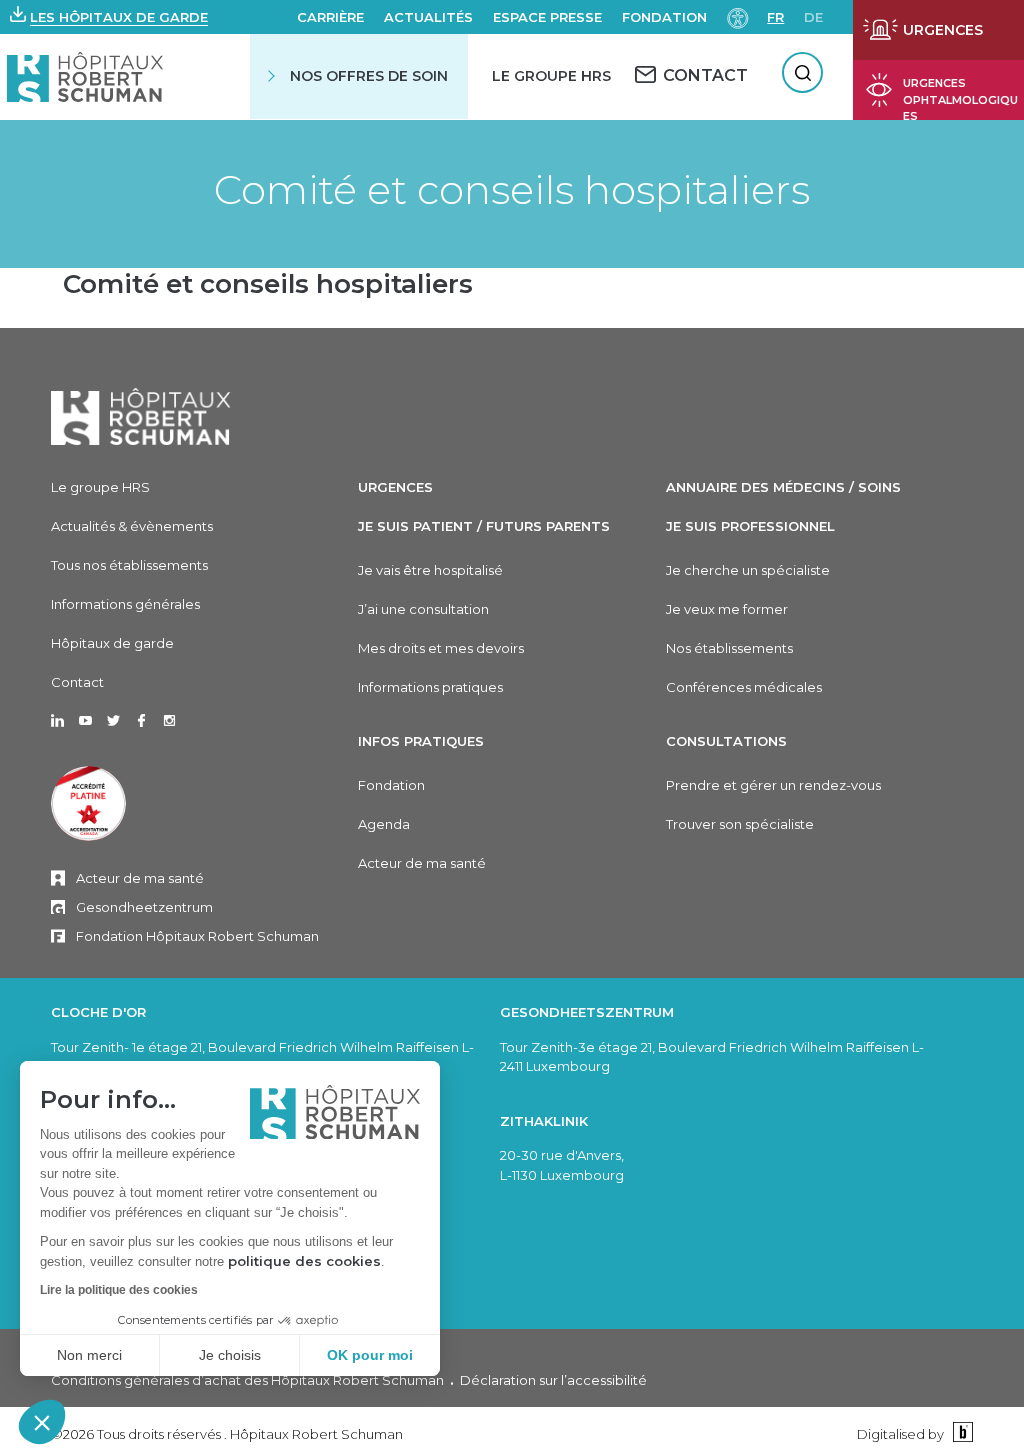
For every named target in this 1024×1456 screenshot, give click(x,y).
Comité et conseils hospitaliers (512, 190)
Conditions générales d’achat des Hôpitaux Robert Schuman (247, 1380)
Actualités (428, 17)
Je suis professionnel (750, 526)
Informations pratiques (430, 687)
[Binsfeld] (960, 1433)
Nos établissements (729, 648)
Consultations (726, 741)
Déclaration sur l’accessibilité (553, 1380)
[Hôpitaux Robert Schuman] (141, 416)
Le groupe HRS (100, 487)
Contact (77, 682)
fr (775, 17)
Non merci (89, 1355)
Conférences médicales (744, 687)
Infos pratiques (421, 741)
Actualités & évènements (132, 526)
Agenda (384, 824)
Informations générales (125, 604)
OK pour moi (370, 1355)
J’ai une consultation (423, 609)
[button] (42, 1422)
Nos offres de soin (369, 76)
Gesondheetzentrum (144, 907)
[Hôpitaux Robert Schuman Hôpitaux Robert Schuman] (85, 76)
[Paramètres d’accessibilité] (738, 16)
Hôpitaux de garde (112, 643)
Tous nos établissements (129, 565)
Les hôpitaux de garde (119, 17)
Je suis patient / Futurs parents (484, 526)
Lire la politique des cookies (119, 1290)
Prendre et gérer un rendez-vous (773, 785)
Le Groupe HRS (551, 76)
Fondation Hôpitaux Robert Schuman (197, 936)
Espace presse (547, 17)
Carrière (330, 17)
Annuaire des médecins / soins (783, 487)
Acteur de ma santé (140, 878)
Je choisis (230, 1355)
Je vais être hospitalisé (430, 570)
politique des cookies (304, 1261)
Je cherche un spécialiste (748, 570)
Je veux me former (727, 609)
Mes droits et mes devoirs (441, 648)
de (813, 17)
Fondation (664, 17)
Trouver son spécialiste (740, 824)
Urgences (395, 487)
